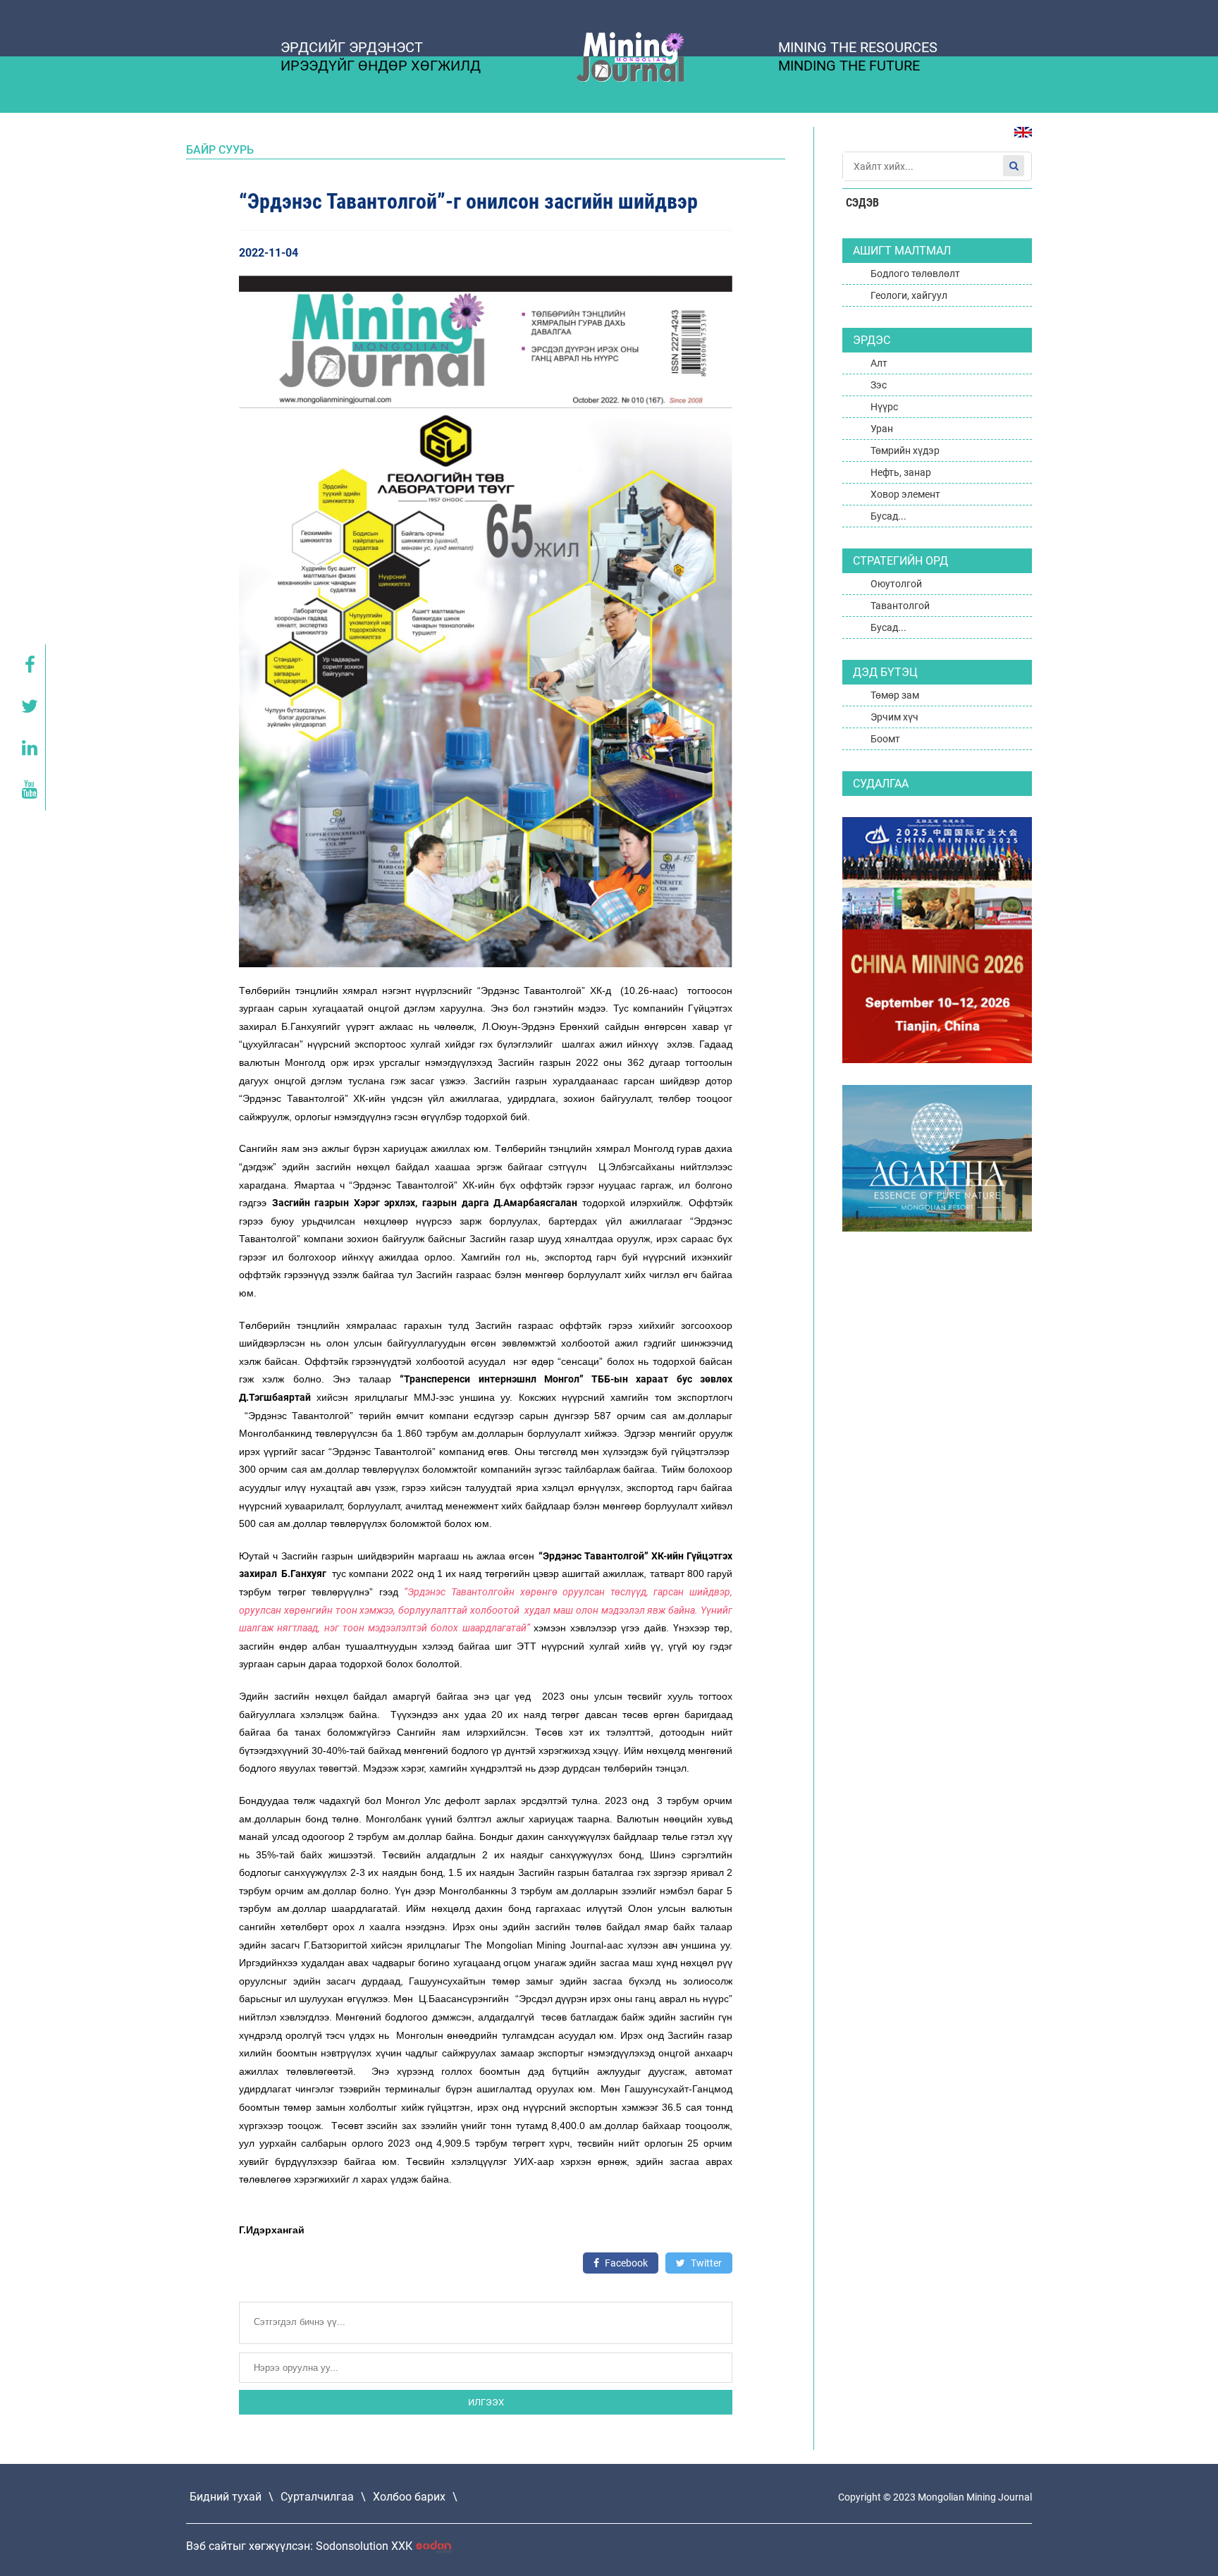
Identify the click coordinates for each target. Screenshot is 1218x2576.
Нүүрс (884, 407)
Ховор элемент (905, 494)
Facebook (625, 2263)
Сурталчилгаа (317, 2497)
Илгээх (486, 2402)
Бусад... (888, 516)
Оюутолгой (896, 584)
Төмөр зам (895, 695)
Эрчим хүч (894, 717)
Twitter (705, 2263)
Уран (882, 429)
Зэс (879, 385)
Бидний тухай (226, 2497)
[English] (1018, 139)
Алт (879, 363)
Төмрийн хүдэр (905, 450)
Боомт (885, 739)
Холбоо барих (409, 2497)
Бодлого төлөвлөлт (915, 274)
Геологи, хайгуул (909, 295)
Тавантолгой (900, 606)
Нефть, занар (901, 472)
